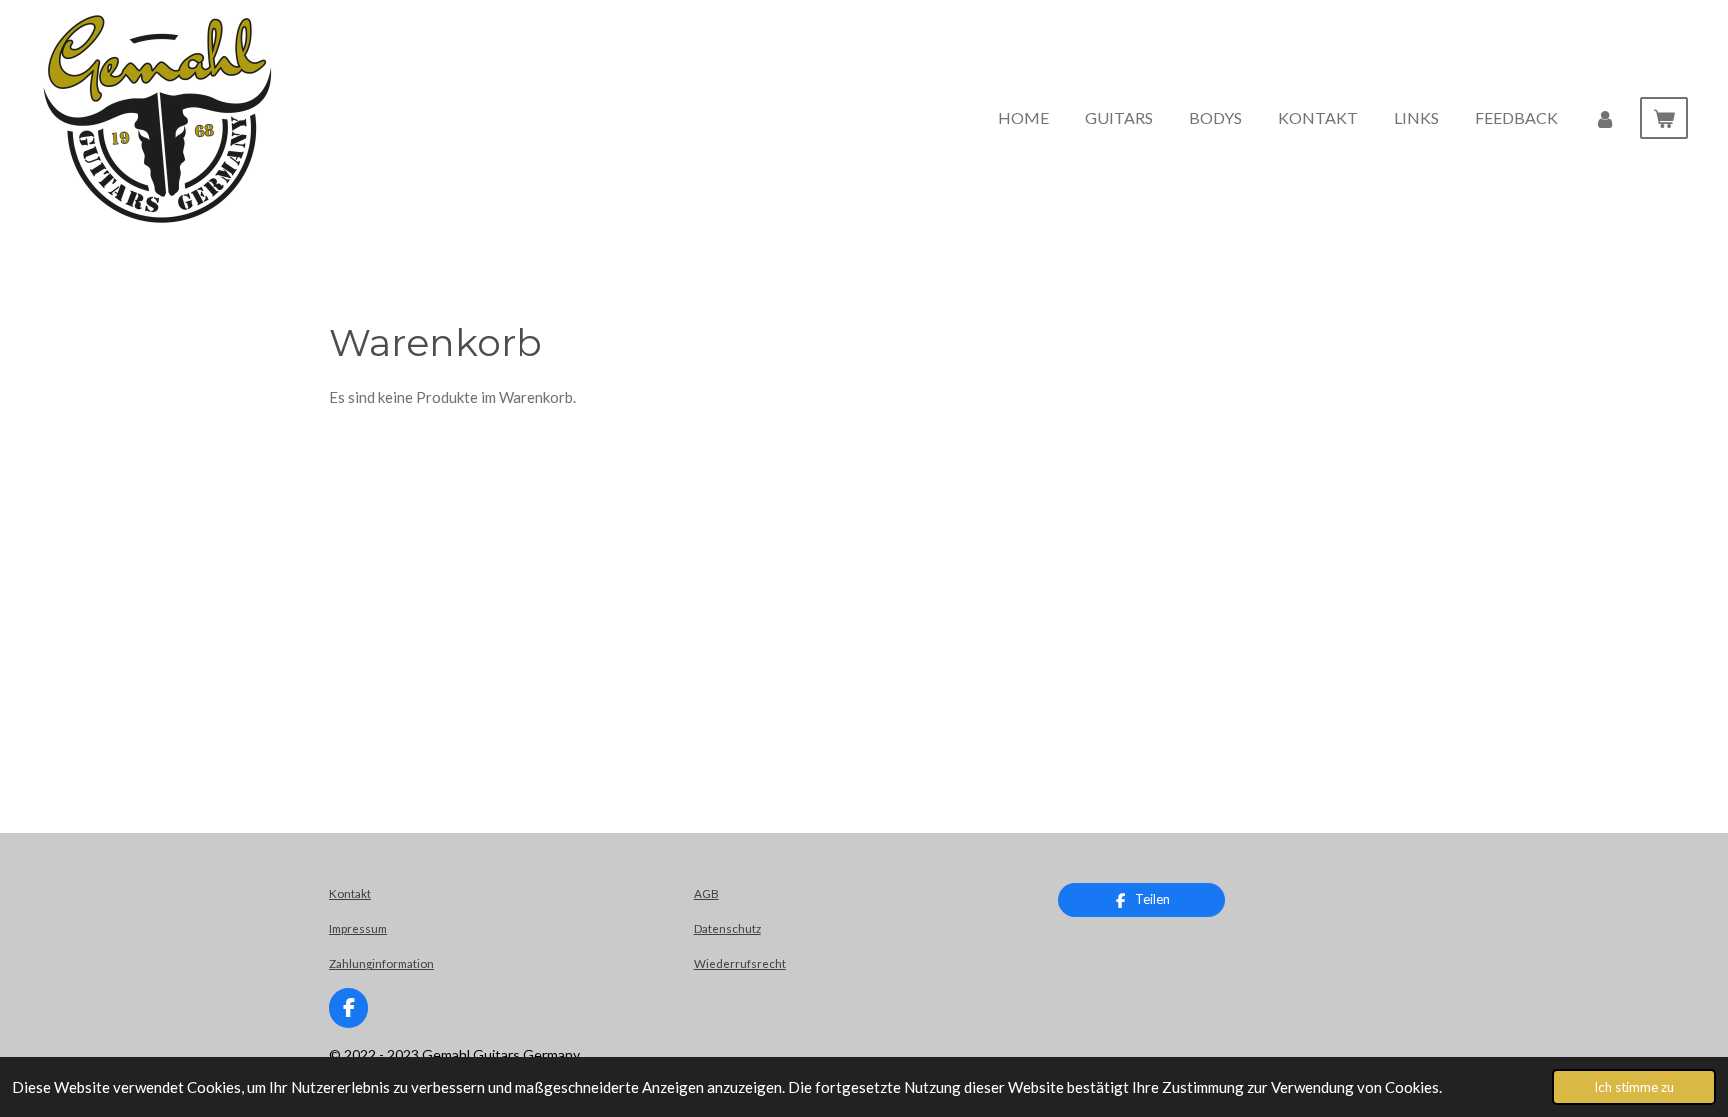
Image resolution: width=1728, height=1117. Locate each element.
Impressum (358, 928)
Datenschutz (727, 928)
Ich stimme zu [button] (1634, 1087)
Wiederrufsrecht (740, 963)
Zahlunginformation (381, 963)
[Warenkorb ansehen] (1664, 118)
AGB (706, 893)
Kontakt (350, 893)
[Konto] (1605, 118)
